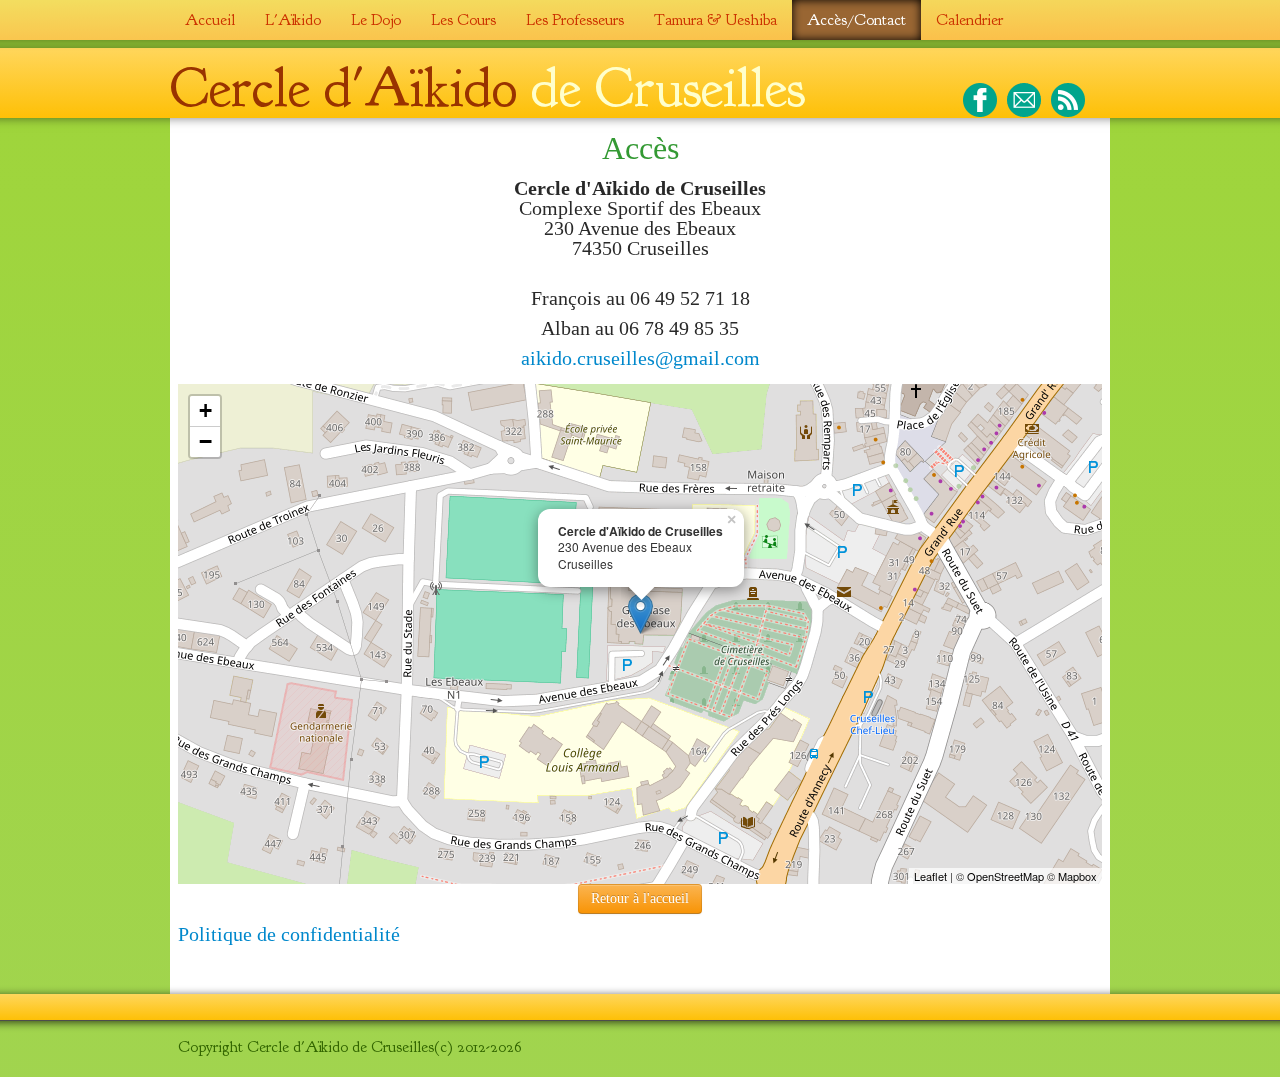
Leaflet (930, 876)
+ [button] (205, 410)
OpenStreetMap (1005, 876)
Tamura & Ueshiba (715, 20)
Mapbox (1077, 876)
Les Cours (463, 20)
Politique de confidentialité (289, 934)
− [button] (205, 441)
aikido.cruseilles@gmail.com (640, 358)
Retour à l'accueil (640, 898)
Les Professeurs (575, 20)
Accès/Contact (856, 20)
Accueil (210, 20)
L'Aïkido (293, 20)
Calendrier (969, 20)
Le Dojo (376, 20)
